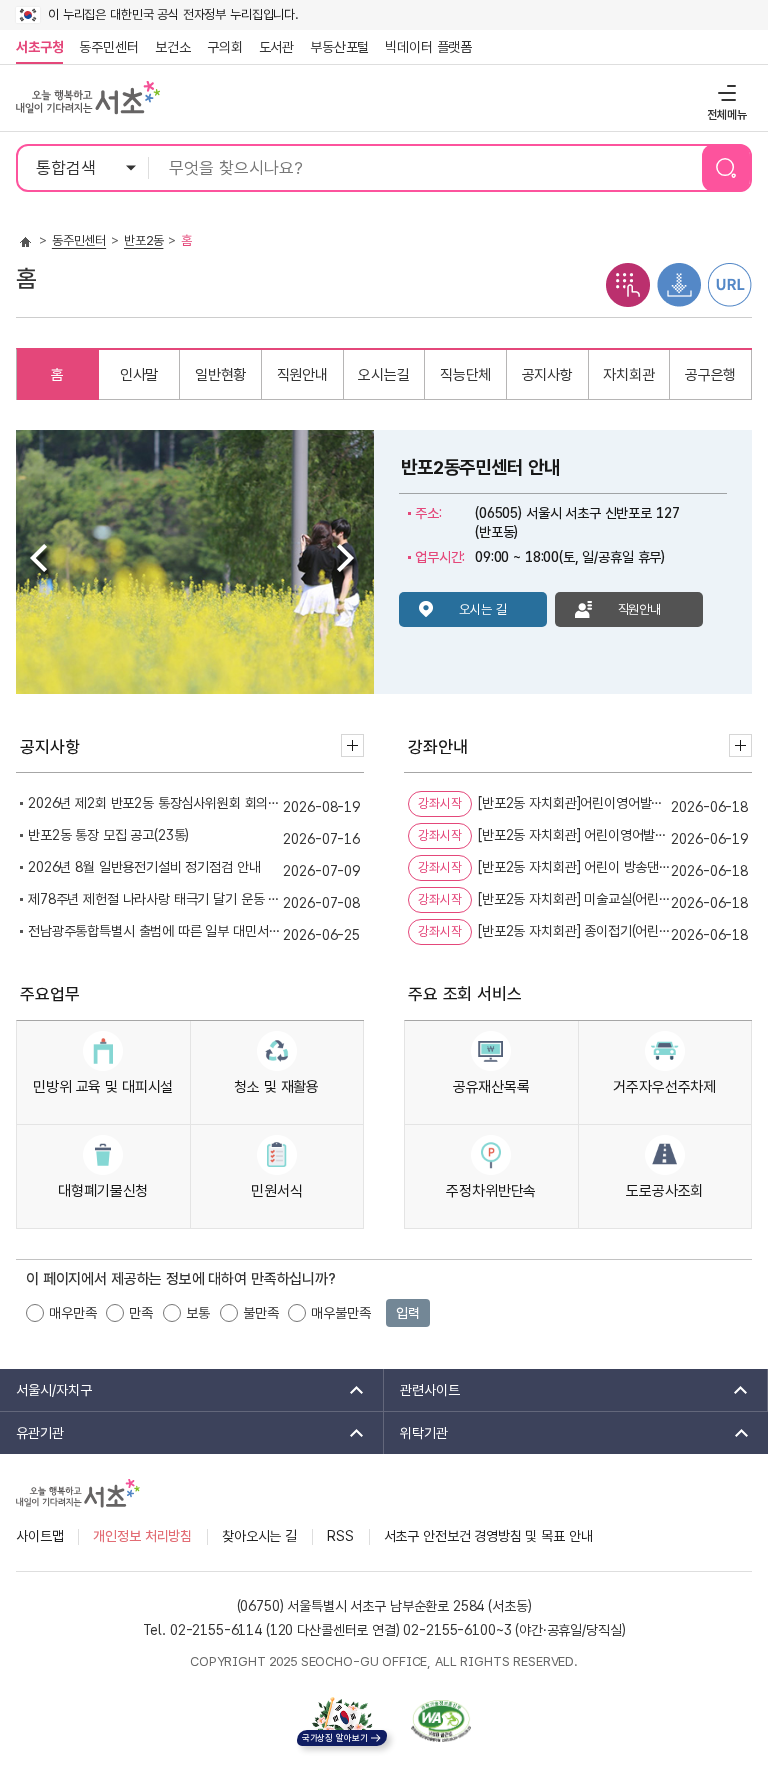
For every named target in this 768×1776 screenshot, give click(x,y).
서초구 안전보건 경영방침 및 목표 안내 (488, 1536)
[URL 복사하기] (730, 284)
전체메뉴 (724, 92)
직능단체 (465, 375)
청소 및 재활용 (276, 1087)
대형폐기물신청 (103, 1191)
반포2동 (143, 240)
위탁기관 (416, 1433)
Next (348, 562)
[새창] (441, 1721)
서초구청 (39, 47)
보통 (198, 1313)
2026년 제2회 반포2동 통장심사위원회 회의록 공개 (155, 805)
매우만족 (72, 1313)
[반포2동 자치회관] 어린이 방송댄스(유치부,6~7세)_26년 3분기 (575, 869)
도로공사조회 (664, 1191)
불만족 (261, 1313)
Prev (42, 562)
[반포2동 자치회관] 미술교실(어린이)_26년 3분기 (575, 901)
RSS (340, 1536)
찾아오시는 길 (259, 1536)
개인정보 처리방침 (142, 1536)
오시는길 (383, 375)
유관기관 (32, 1433)
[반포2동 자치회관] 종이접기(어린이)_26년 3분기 (575, 933)
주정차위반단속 (491, 1191)
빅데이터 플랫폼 (428, 47)
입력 (408, 1313)
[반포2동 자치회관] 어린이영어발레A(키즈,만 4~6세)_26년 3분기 (575, 837)
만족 (141, 1313)
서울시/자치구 (46, 1390)
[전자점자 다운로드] (679, 284)
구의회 (225, 47)
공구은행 (710, 375)
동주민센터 (105, 47)
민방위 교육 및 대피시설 (103, 1087)
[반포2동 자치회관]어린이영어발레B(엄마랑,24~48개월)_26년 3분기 (575, 805)
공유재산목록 (491, 1087)
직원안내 (302, 375)
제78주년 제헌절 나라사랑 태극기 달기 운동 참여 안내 (155, 901)
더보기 (352, 745)
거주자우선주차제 (664, 1087)
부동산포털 (339, 47)
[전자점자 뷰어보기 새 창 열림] (628, 284)
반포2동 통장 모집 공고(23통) (108, 837)
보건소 (173, 47)
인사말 (139, 375)
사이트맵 (39, 1536)
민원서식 (276, 1191)
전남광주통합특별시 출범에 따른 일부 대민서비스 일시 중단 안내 (155, 933)
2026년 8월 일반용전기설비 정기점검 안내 (144, 869)
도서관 (277, 47)
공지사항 (547, 375)
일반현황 (220, 375)
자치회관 (628, 375)
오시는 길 (482, 609)
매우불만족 (340, 1313)
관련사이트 (422, 1390)
